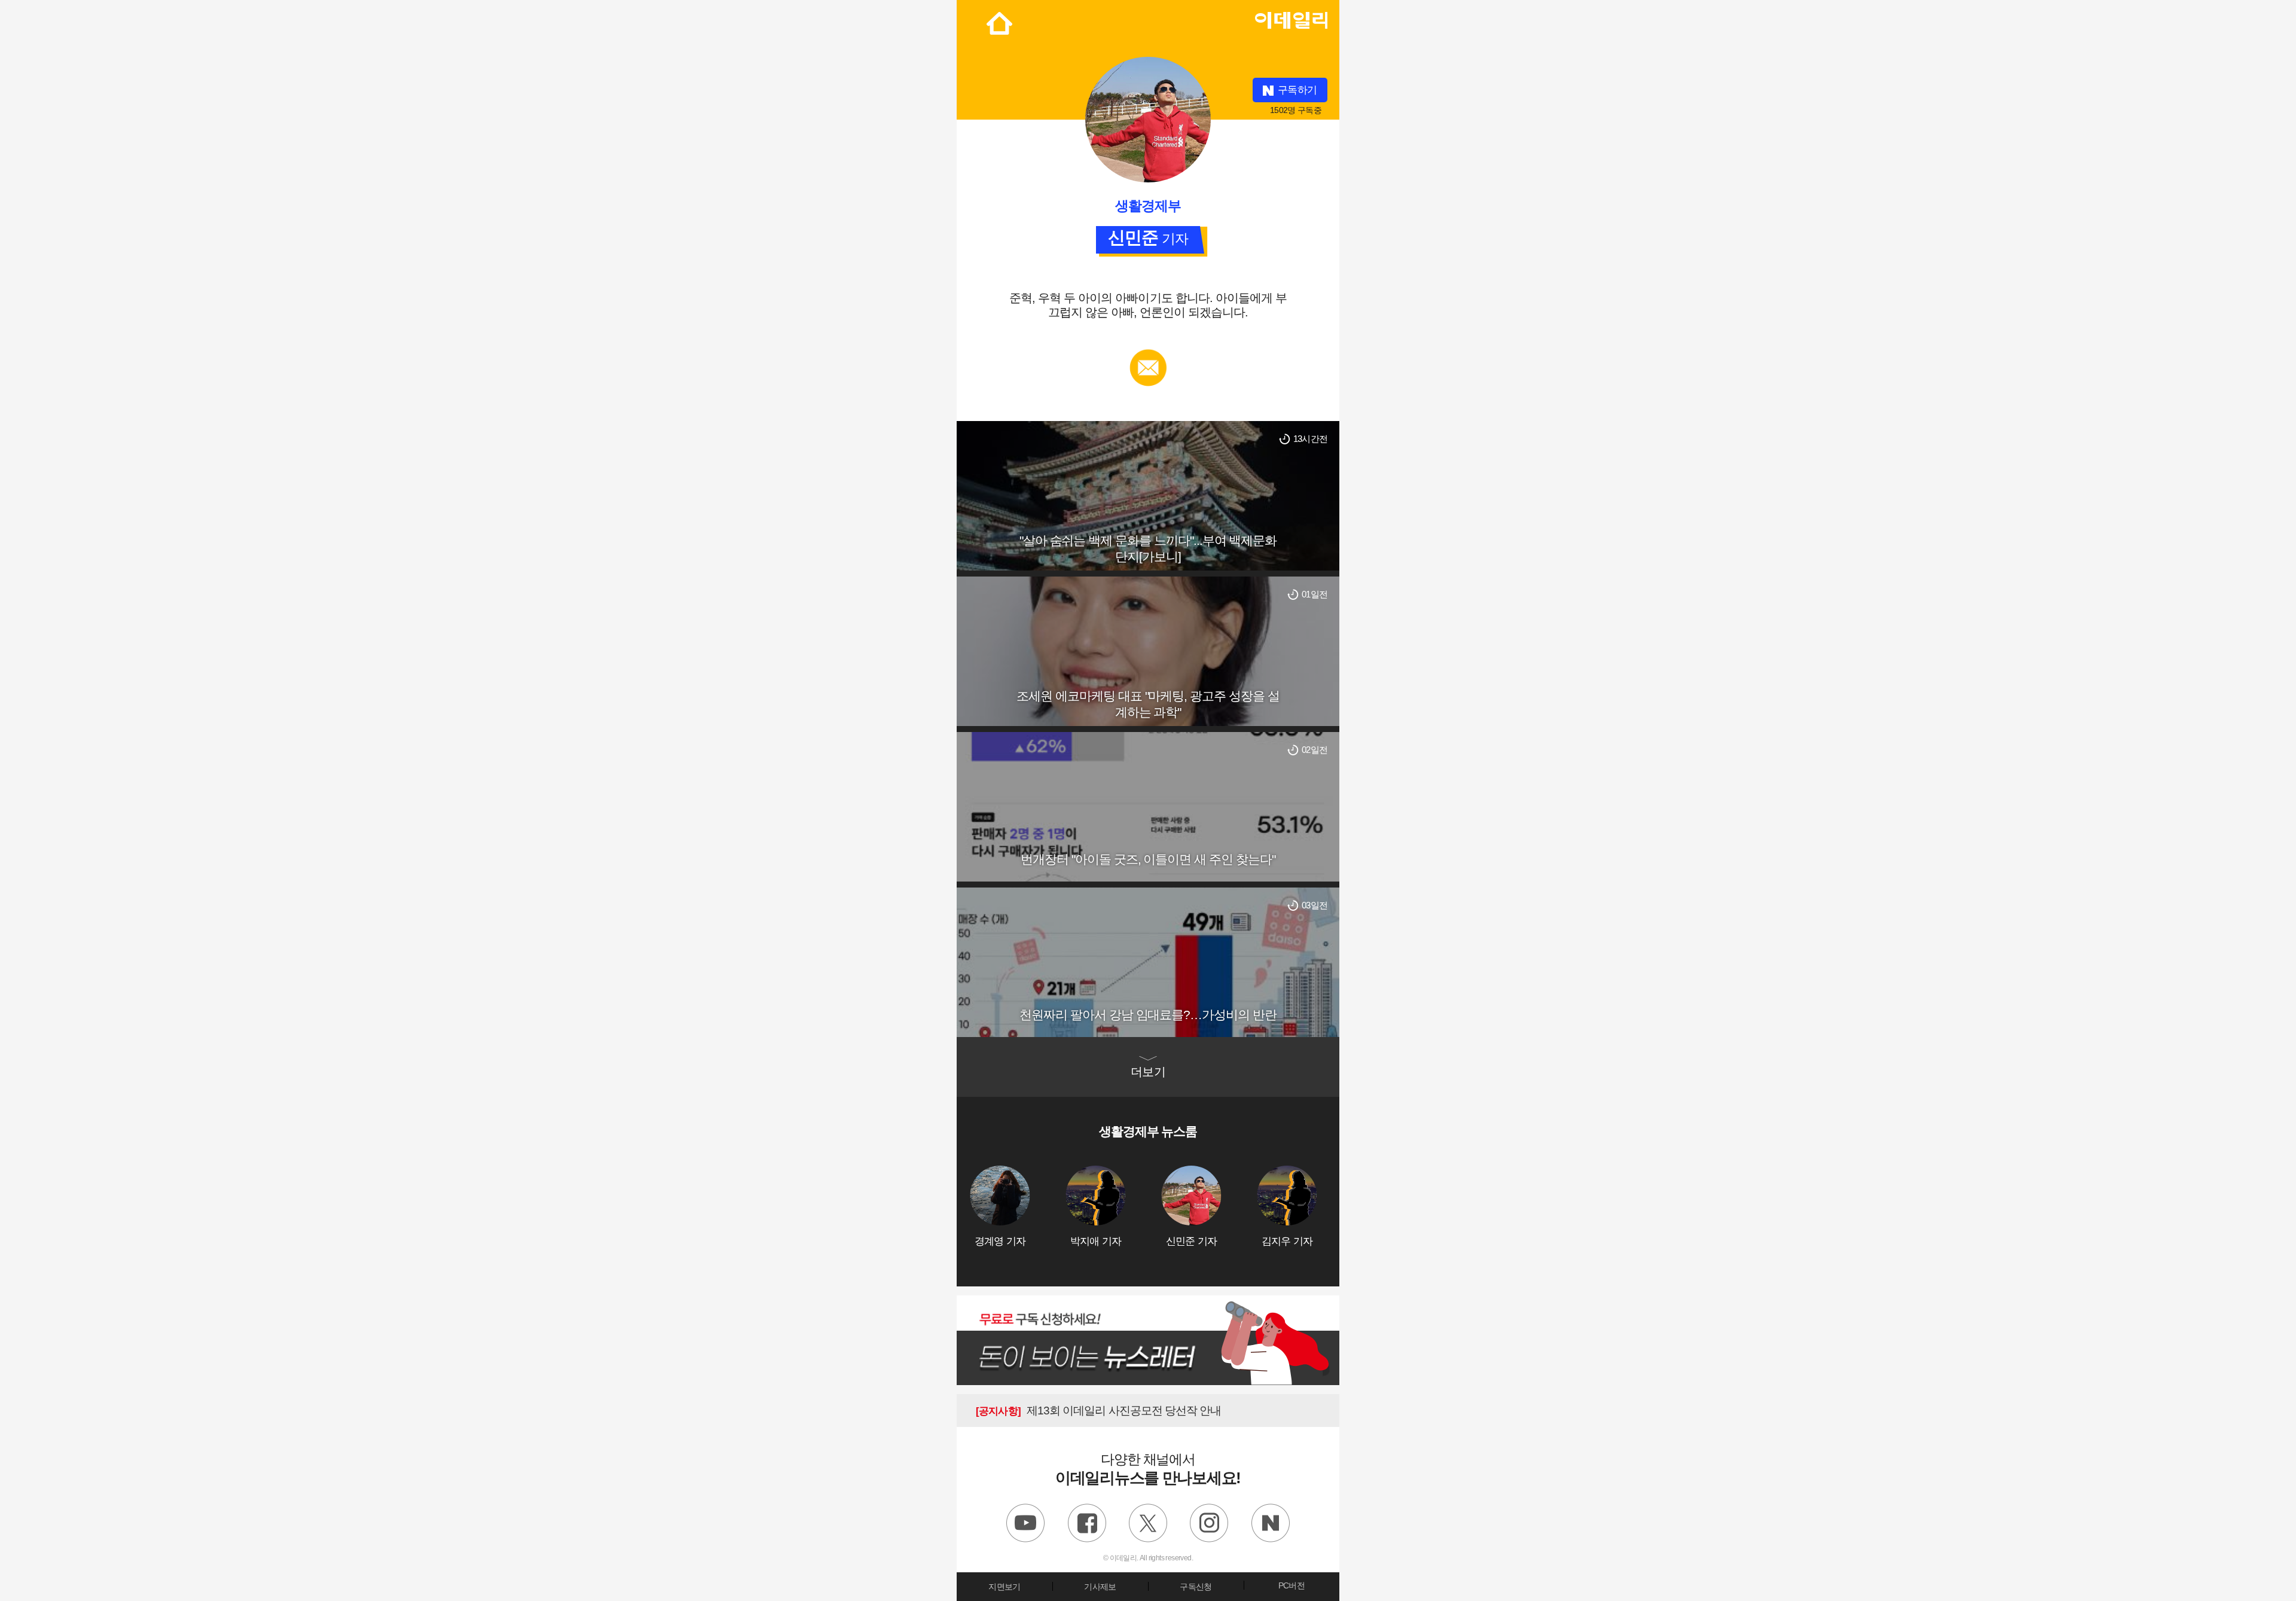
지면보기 (1004, 1587)
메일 (1148, 355)
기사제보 (1100, 1587)
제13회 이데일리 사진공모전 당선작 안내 (1098, 1411)
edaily (1291, 17)
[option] (1018, 1207)
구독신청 (1196, 1587)
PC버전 (1291, 1585)
